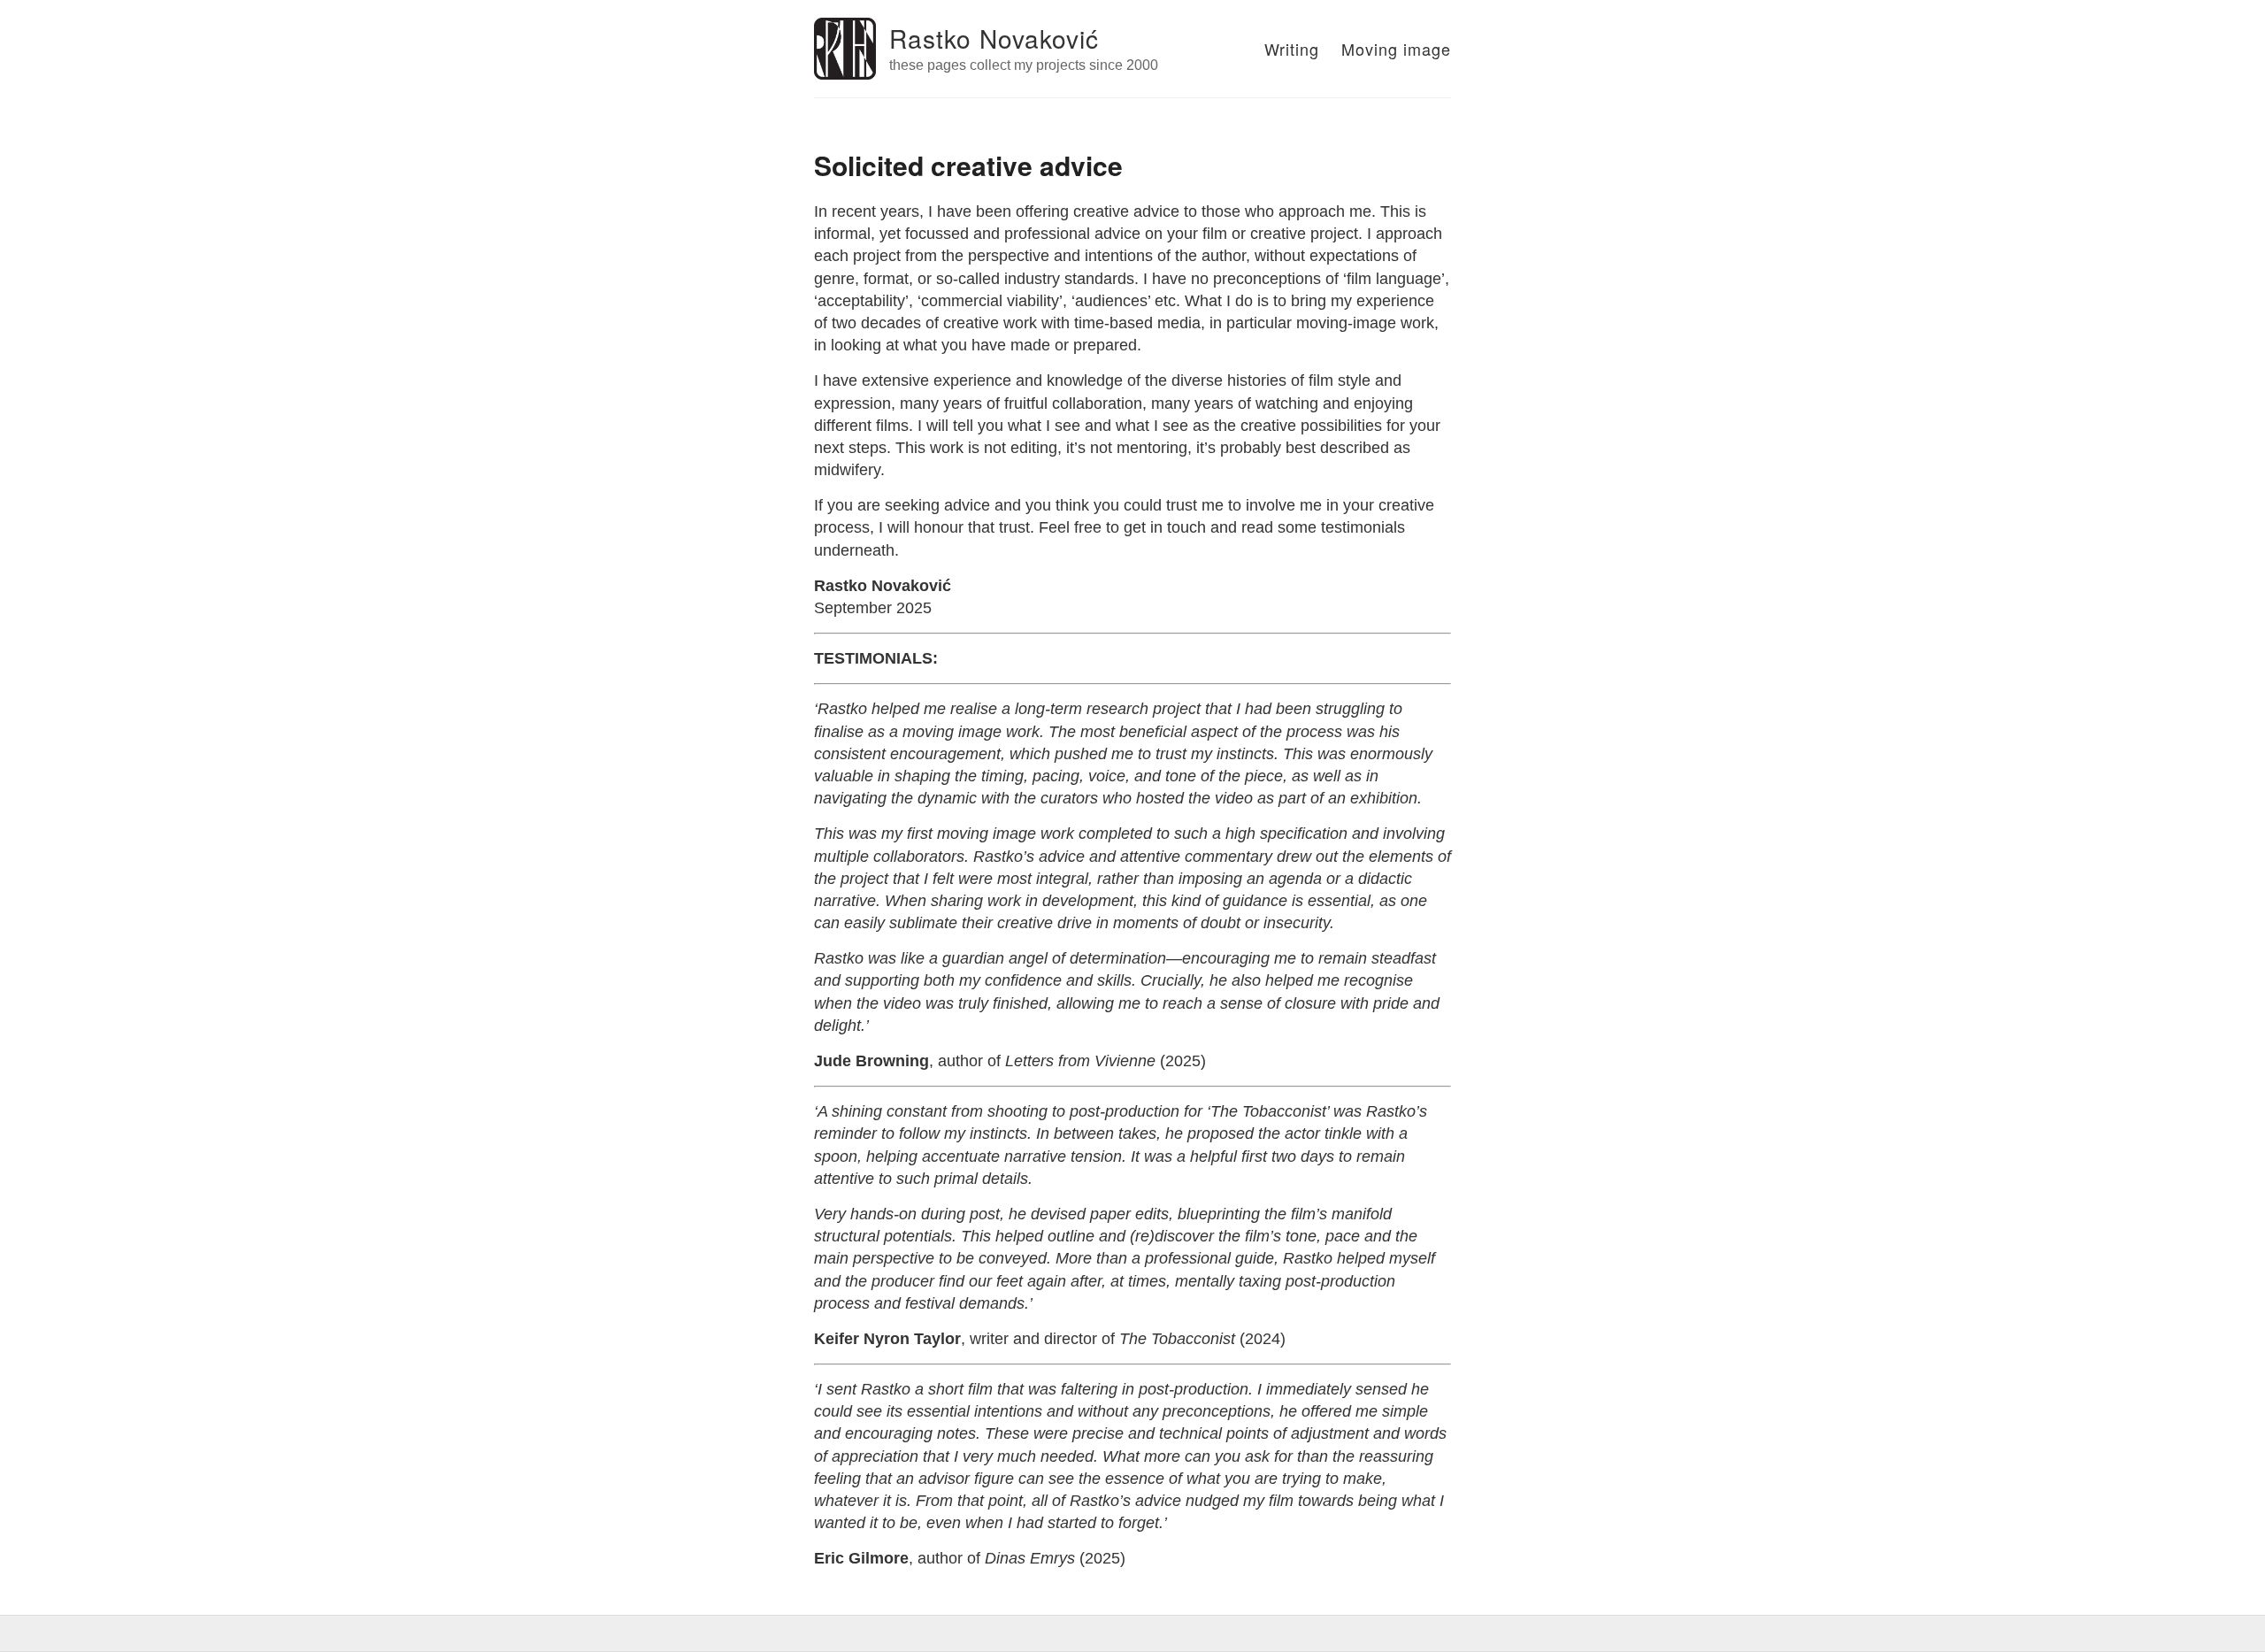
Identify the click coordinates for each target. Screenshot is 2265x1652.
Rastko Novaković (994, 38)
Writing (1292, 49)
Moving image (1396, 49)
